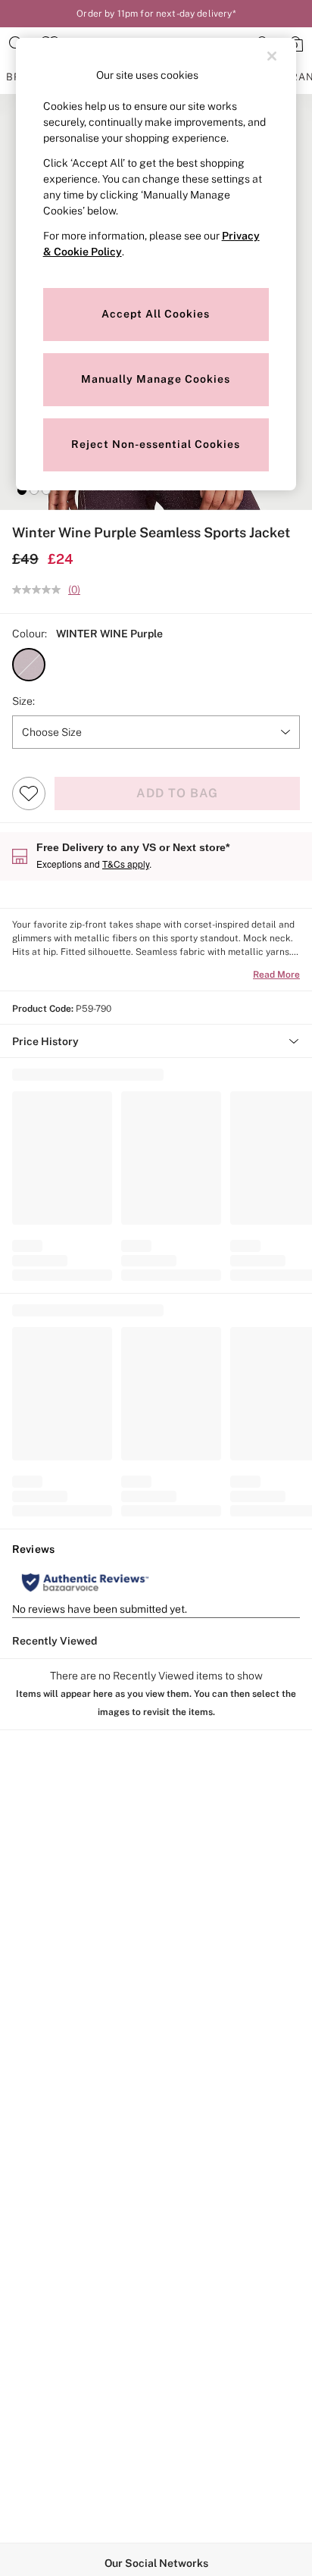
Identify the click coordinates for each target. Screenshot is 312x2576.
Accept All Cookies (156, 314)
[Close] (272, 56)
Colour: (30, 634)
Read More (276, 975)
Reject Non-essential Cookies (156, 444)
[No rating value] (40, 590)
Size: (23, 701)
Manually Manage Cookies (156, 379)
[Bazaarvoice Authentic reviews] (85, 1582)
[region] (156, 264)
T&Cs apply (126, 864)
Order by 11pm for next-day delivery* (156, 14)
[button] (22, 490)
